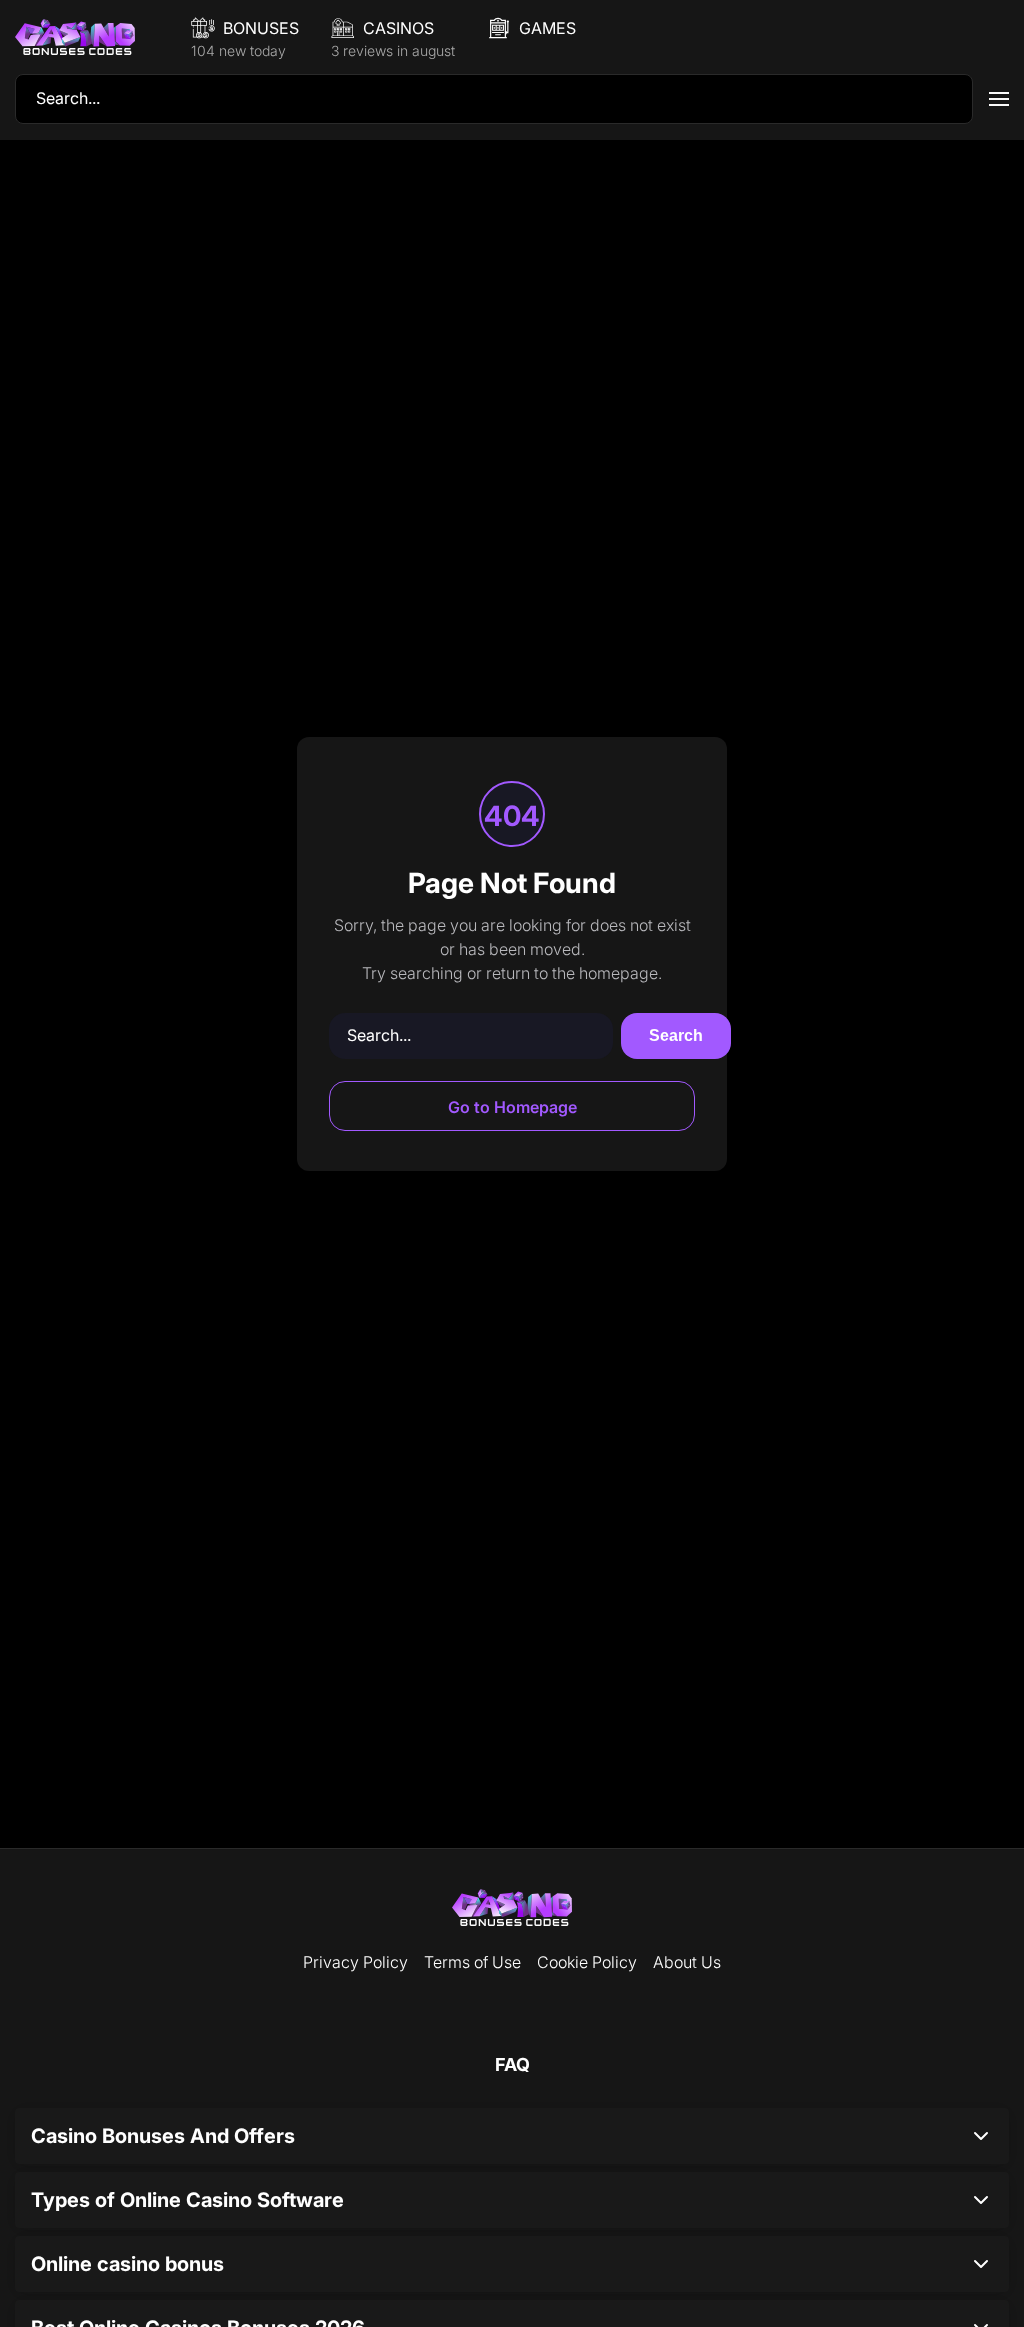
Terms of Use (472, 1962)
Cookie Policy (587, 1962)
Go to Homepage (512, 1107)
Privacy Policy (355, 1962)
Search (676, 1035)
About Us (687, 1962)
